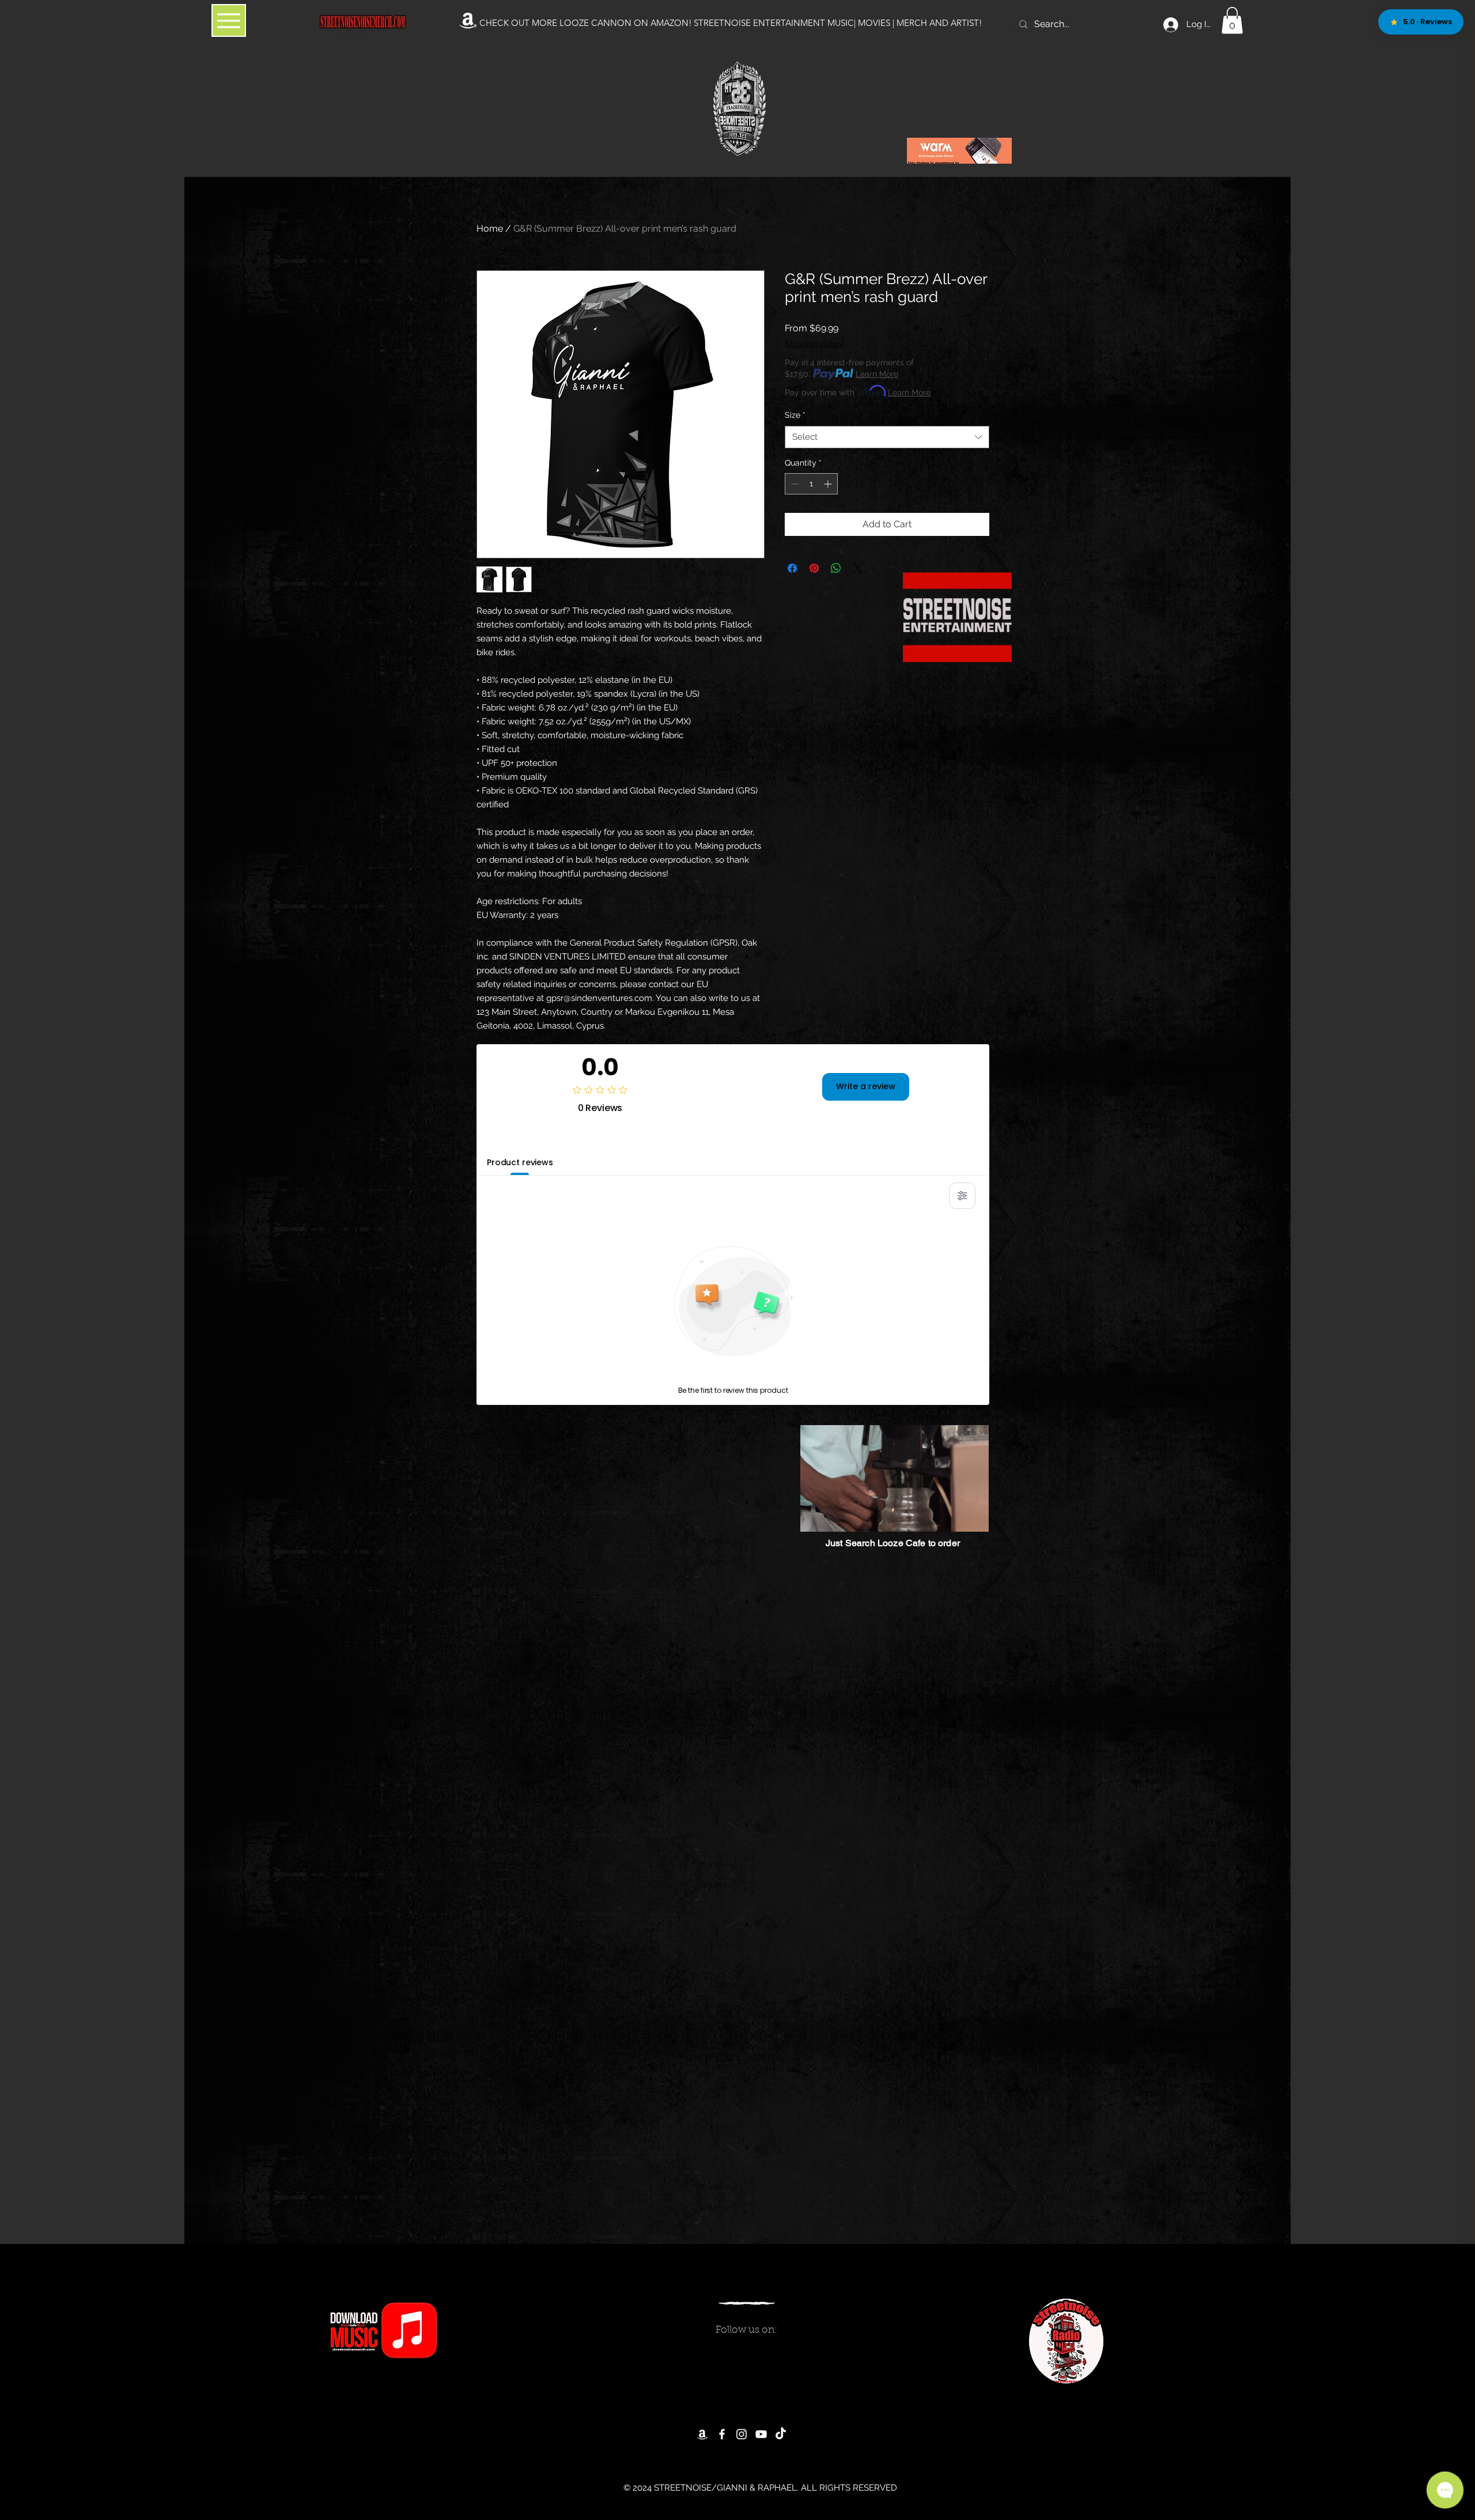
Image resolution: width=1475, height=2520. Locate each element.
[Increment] (829, 484)
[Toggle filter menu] (962, 1196)
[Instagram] (742, 2434)
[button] (1232, 20)
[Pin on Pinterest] (814, 568)
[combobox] (887, 437)
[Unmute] (835, 1516)
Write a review (866, 1086)
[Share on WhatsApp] (836, 568)
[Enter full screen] (974, 1516)
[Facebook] (722, 2434)
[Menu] (229, 20)
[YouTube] (761, 2434)
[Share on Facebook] (792, 568)
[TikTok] (781, 2434)
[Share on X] (858, 568)
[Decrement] (794, 484)
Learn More (877, 374)
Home (490, 228)
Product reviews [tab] (520, 1162)
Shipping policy (814, 343)
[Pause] (815, 1516)
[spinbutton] (811, 484)
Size (795, 415)
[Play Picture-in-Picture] (954, 1516)
